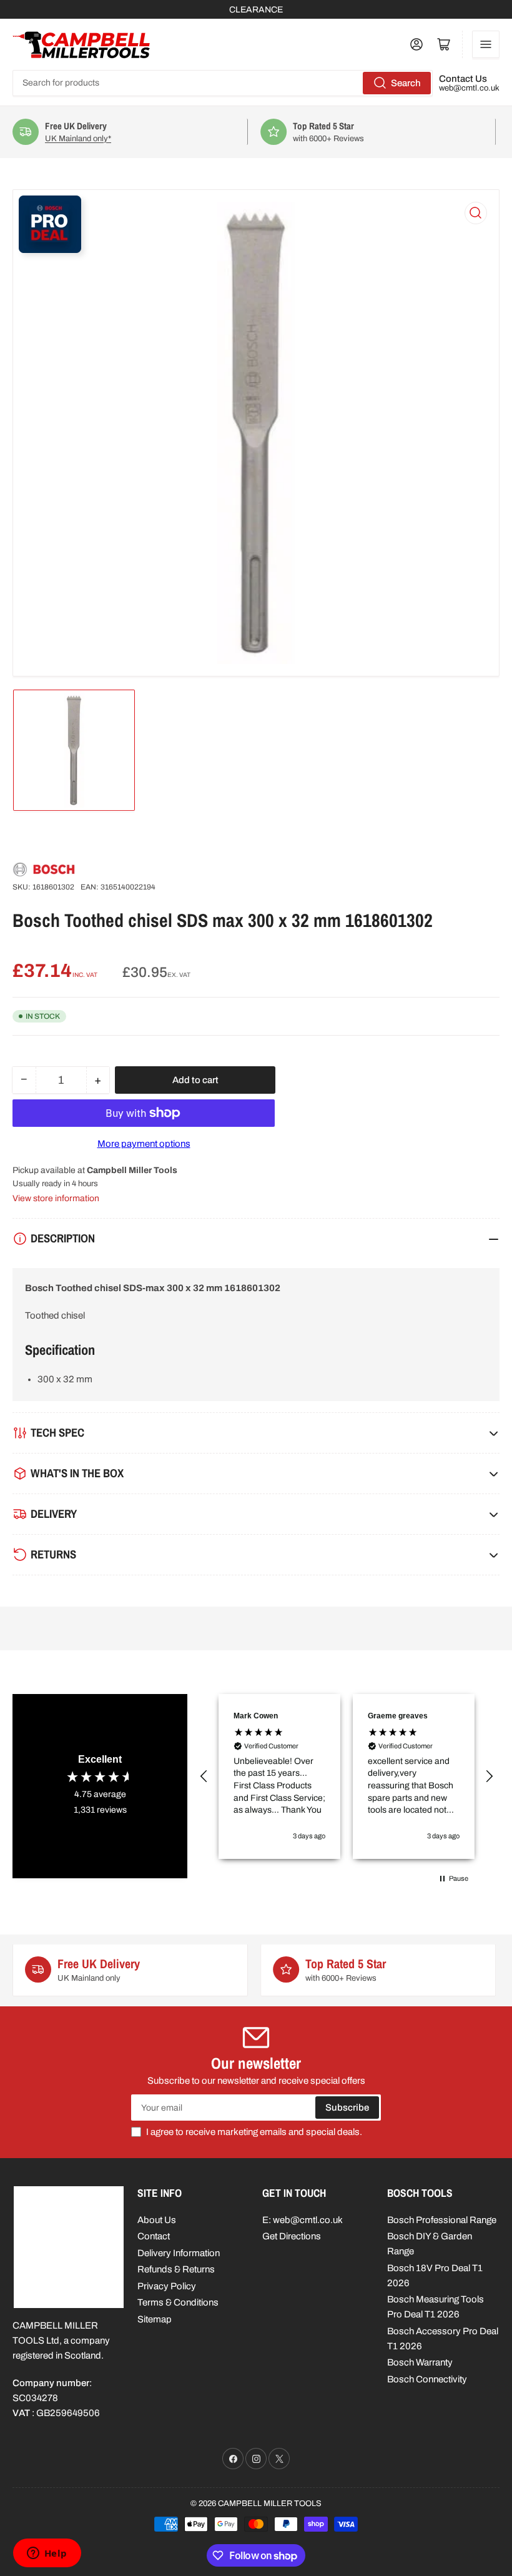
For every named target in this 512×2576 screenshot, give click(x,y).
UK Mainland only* (33, 139)
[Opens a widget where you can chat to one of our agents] (47, 2554)
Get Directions (292, 2236)
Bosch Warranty (420, 2362)
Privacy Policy (167, 2286)
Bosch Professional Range (442, 2220)
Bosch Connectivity (427, 2379)
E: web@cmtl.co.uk (303, 2220)
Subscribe (347, 2108)
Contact (154, 2236)
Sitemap (155, 2319)
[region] (347, 1777)
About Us (157, 2220)
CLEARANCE (256, 10)
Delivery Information (179, 2253)
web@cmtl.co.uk (469, 88)
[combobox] (223, 83)
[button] (204, 1776)
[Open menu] (486, 44)
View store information (56, 1198)
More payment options (144, 1144)
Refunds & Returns (176, 2269)
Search (406, 83)
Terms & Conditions (178, 2302)
